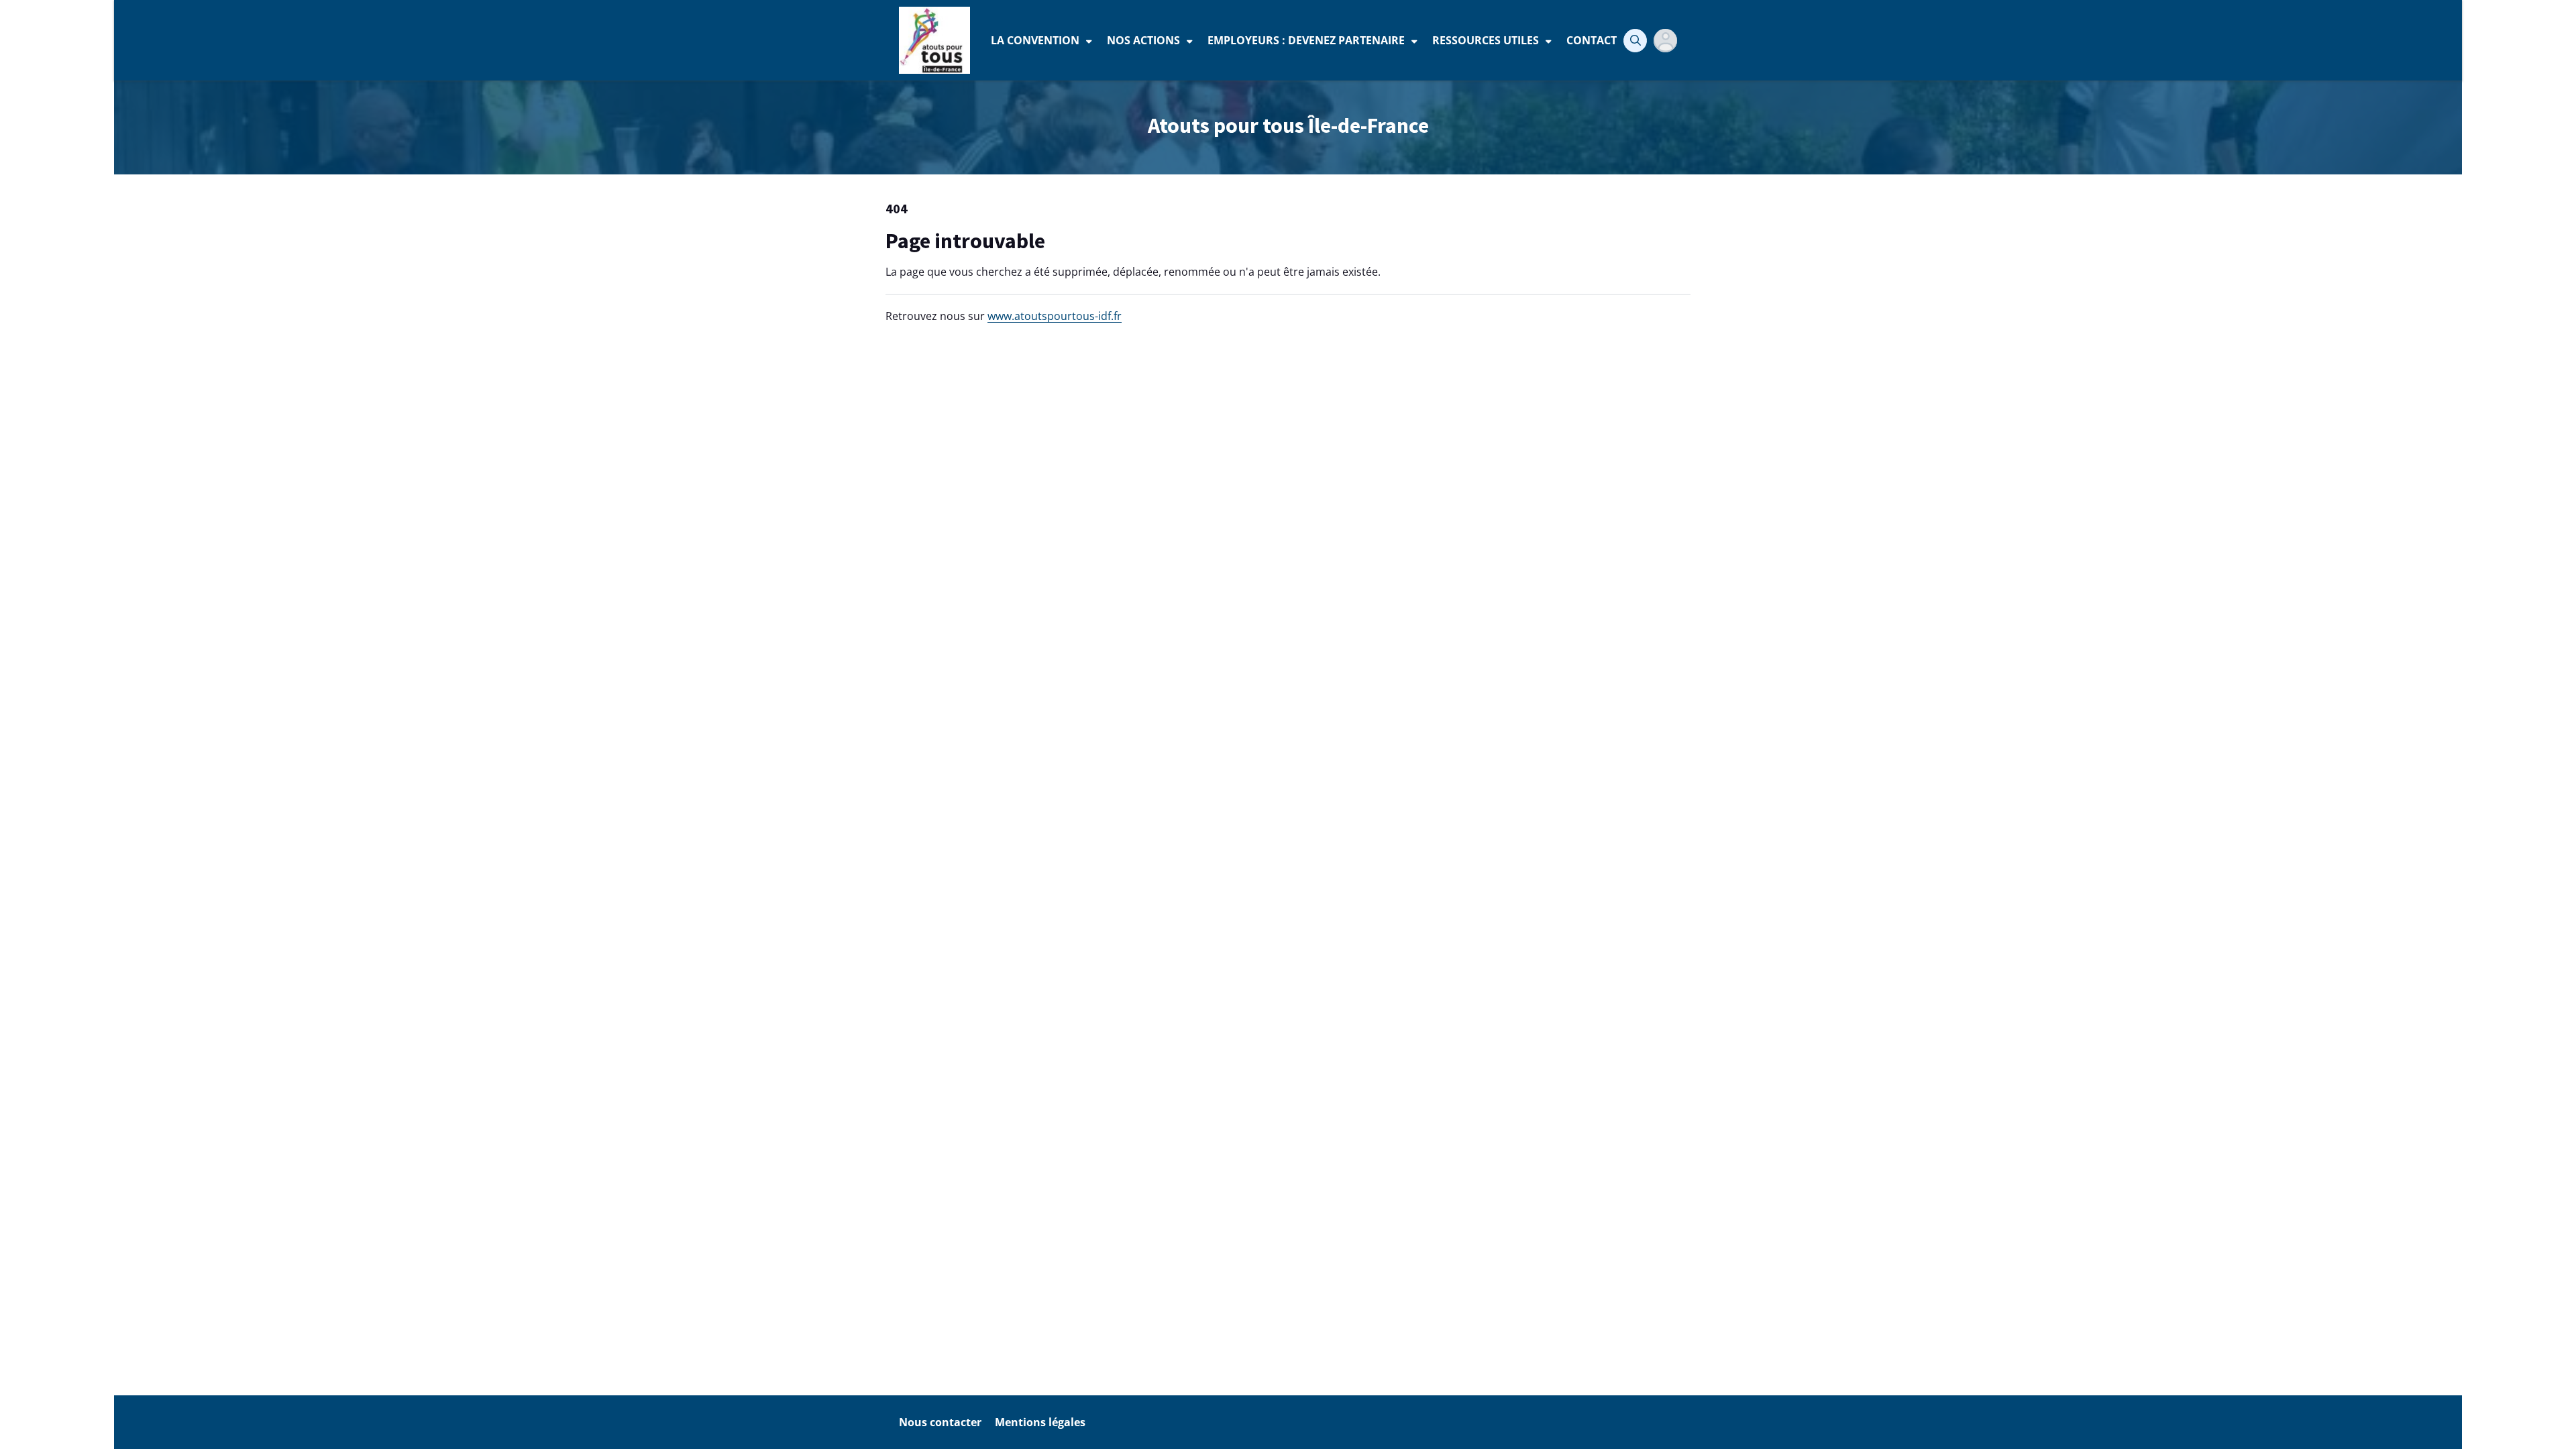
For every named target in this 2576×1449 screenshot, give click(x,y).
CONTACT (1592, 40)
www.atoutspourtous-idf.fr (1055, 316)
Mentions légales (1040, 1422)
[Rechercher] (1635, 41)
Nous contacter (940, 1422)
